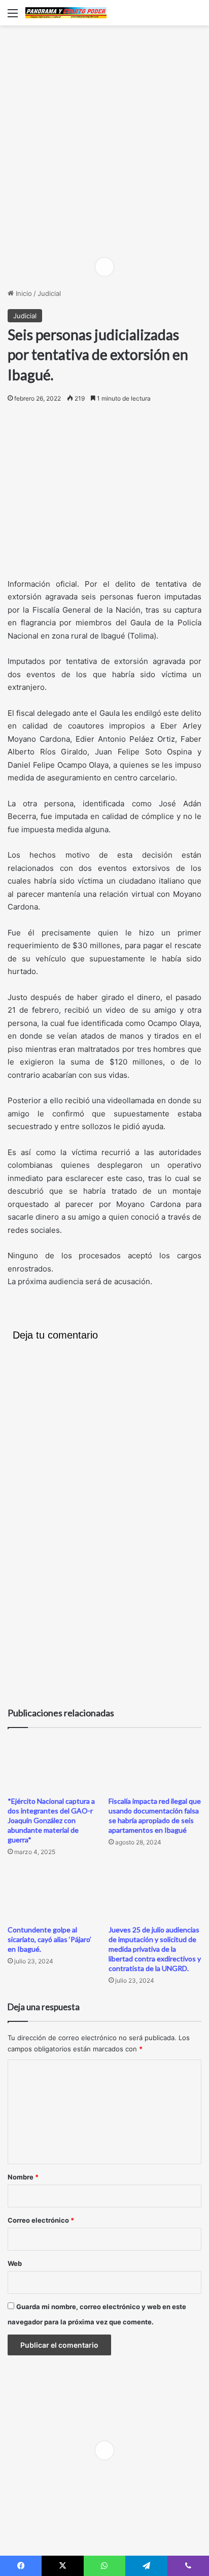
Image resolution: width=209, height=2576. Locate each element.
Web (15, 2263)
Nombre (23, 2177)
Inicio (23, 293)
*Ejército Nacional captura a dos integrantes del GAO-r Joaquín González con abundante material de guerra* (51, 1820)
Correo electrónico (41, 2220)
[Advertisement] (104, 140)
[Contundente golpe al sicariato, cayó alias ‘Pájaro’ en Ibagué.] (54, 1893)
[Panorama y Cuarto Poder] (66, 13)
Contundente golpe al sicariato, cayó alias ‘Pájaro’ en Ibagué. (49, 1939)
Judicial (49, 293)
